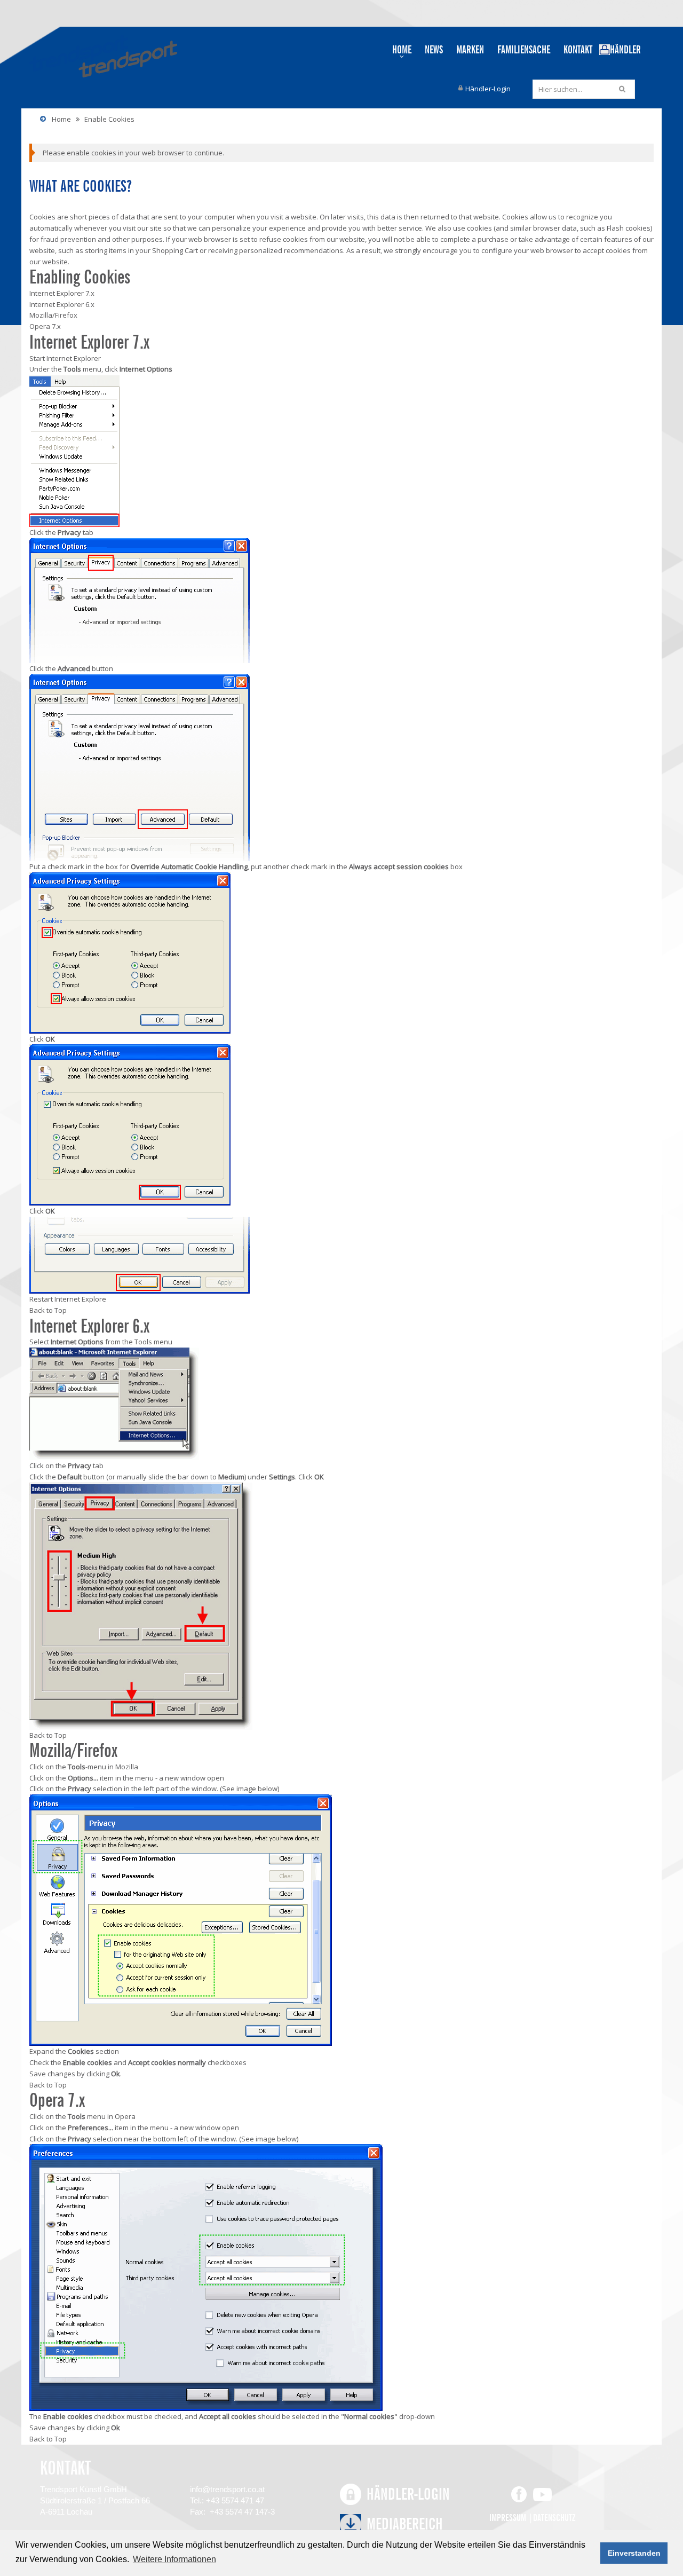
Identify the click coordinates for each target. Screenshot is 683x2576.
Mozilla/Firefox (53, 315)
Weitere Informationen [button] (174, 2559)
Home (61, 119)
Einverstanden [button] (634, 2553)
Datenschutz (554, 2518)
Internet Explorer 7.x (62, 293)
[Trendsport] (100, 56)
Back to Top (48, 1310)
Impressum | (511, 2518)
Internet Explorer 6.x (62, 304)
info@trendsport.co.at (227, 2489)
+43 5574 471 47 (235, 2500)
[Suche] (624, 89)
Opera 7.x (45, 326)
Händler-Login (488, 89)
